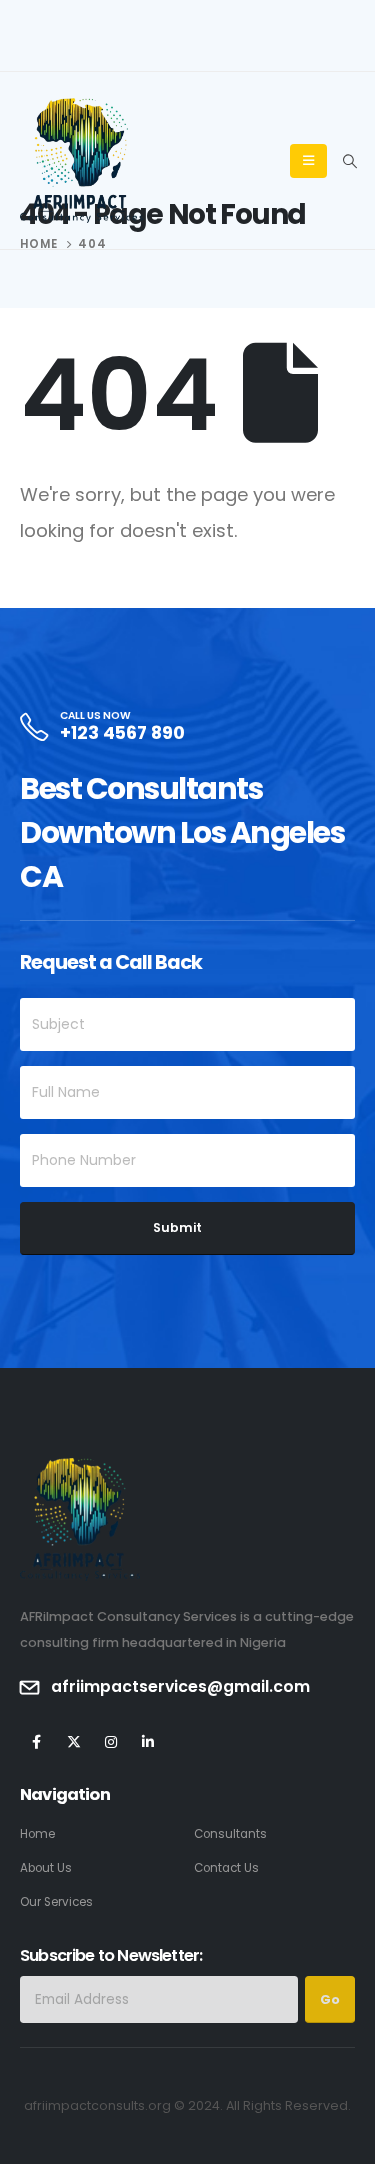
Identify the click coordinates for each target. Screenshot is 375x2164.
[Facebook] (36, 1741)
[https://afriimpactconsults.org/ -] (81, 161)
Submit (177, 1227)
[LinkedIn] (147, 1741)
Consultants (230, 1834)
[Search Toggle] (349, 161)
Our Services (56, 1902)
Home (37, 1834)
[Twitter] (73, 1741)
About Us (46, 1868)
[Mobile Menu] (308, 161)
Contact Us (226, 1868)
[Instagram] (110, 1741)
